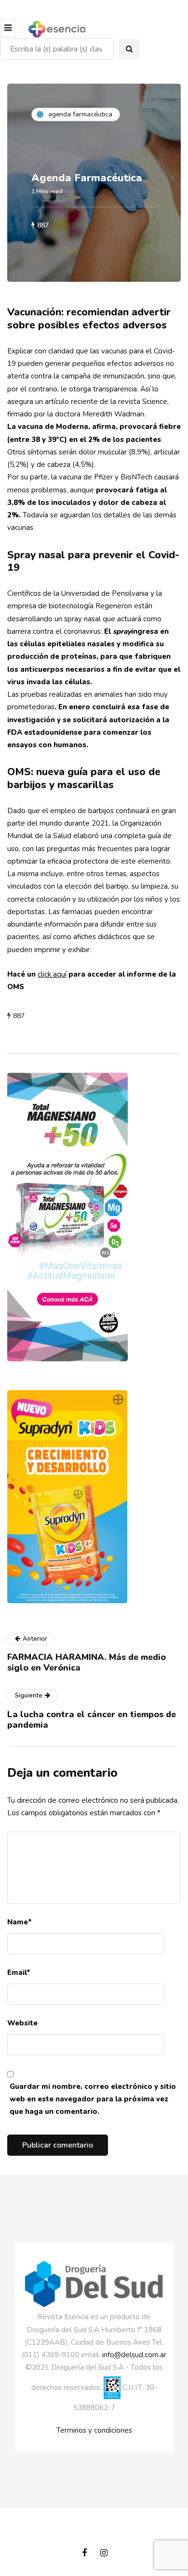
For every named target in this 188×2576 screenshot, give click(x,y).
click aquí (52, 974)
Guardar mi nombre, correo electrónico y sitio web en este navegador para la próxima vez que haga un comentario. (93, 2099)
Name (20, 1922)
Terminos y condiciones (94, 2430)
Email (19, 1973)
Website (22, 2023)
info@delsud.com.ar (134, 2355)
